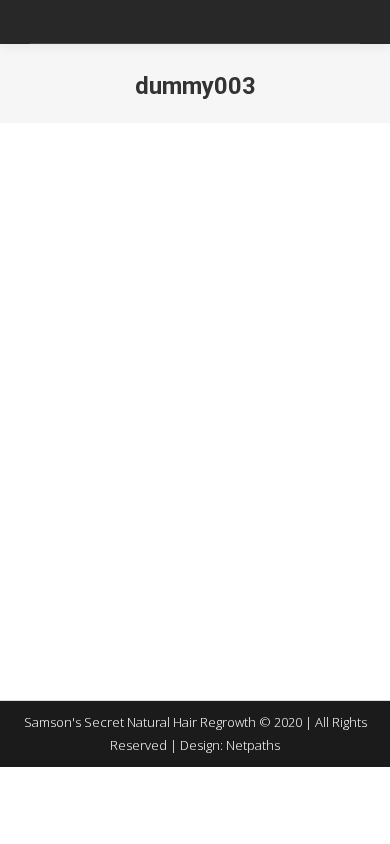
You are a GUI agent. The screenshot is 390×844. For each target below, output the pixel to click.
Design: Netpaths (230, 745)
